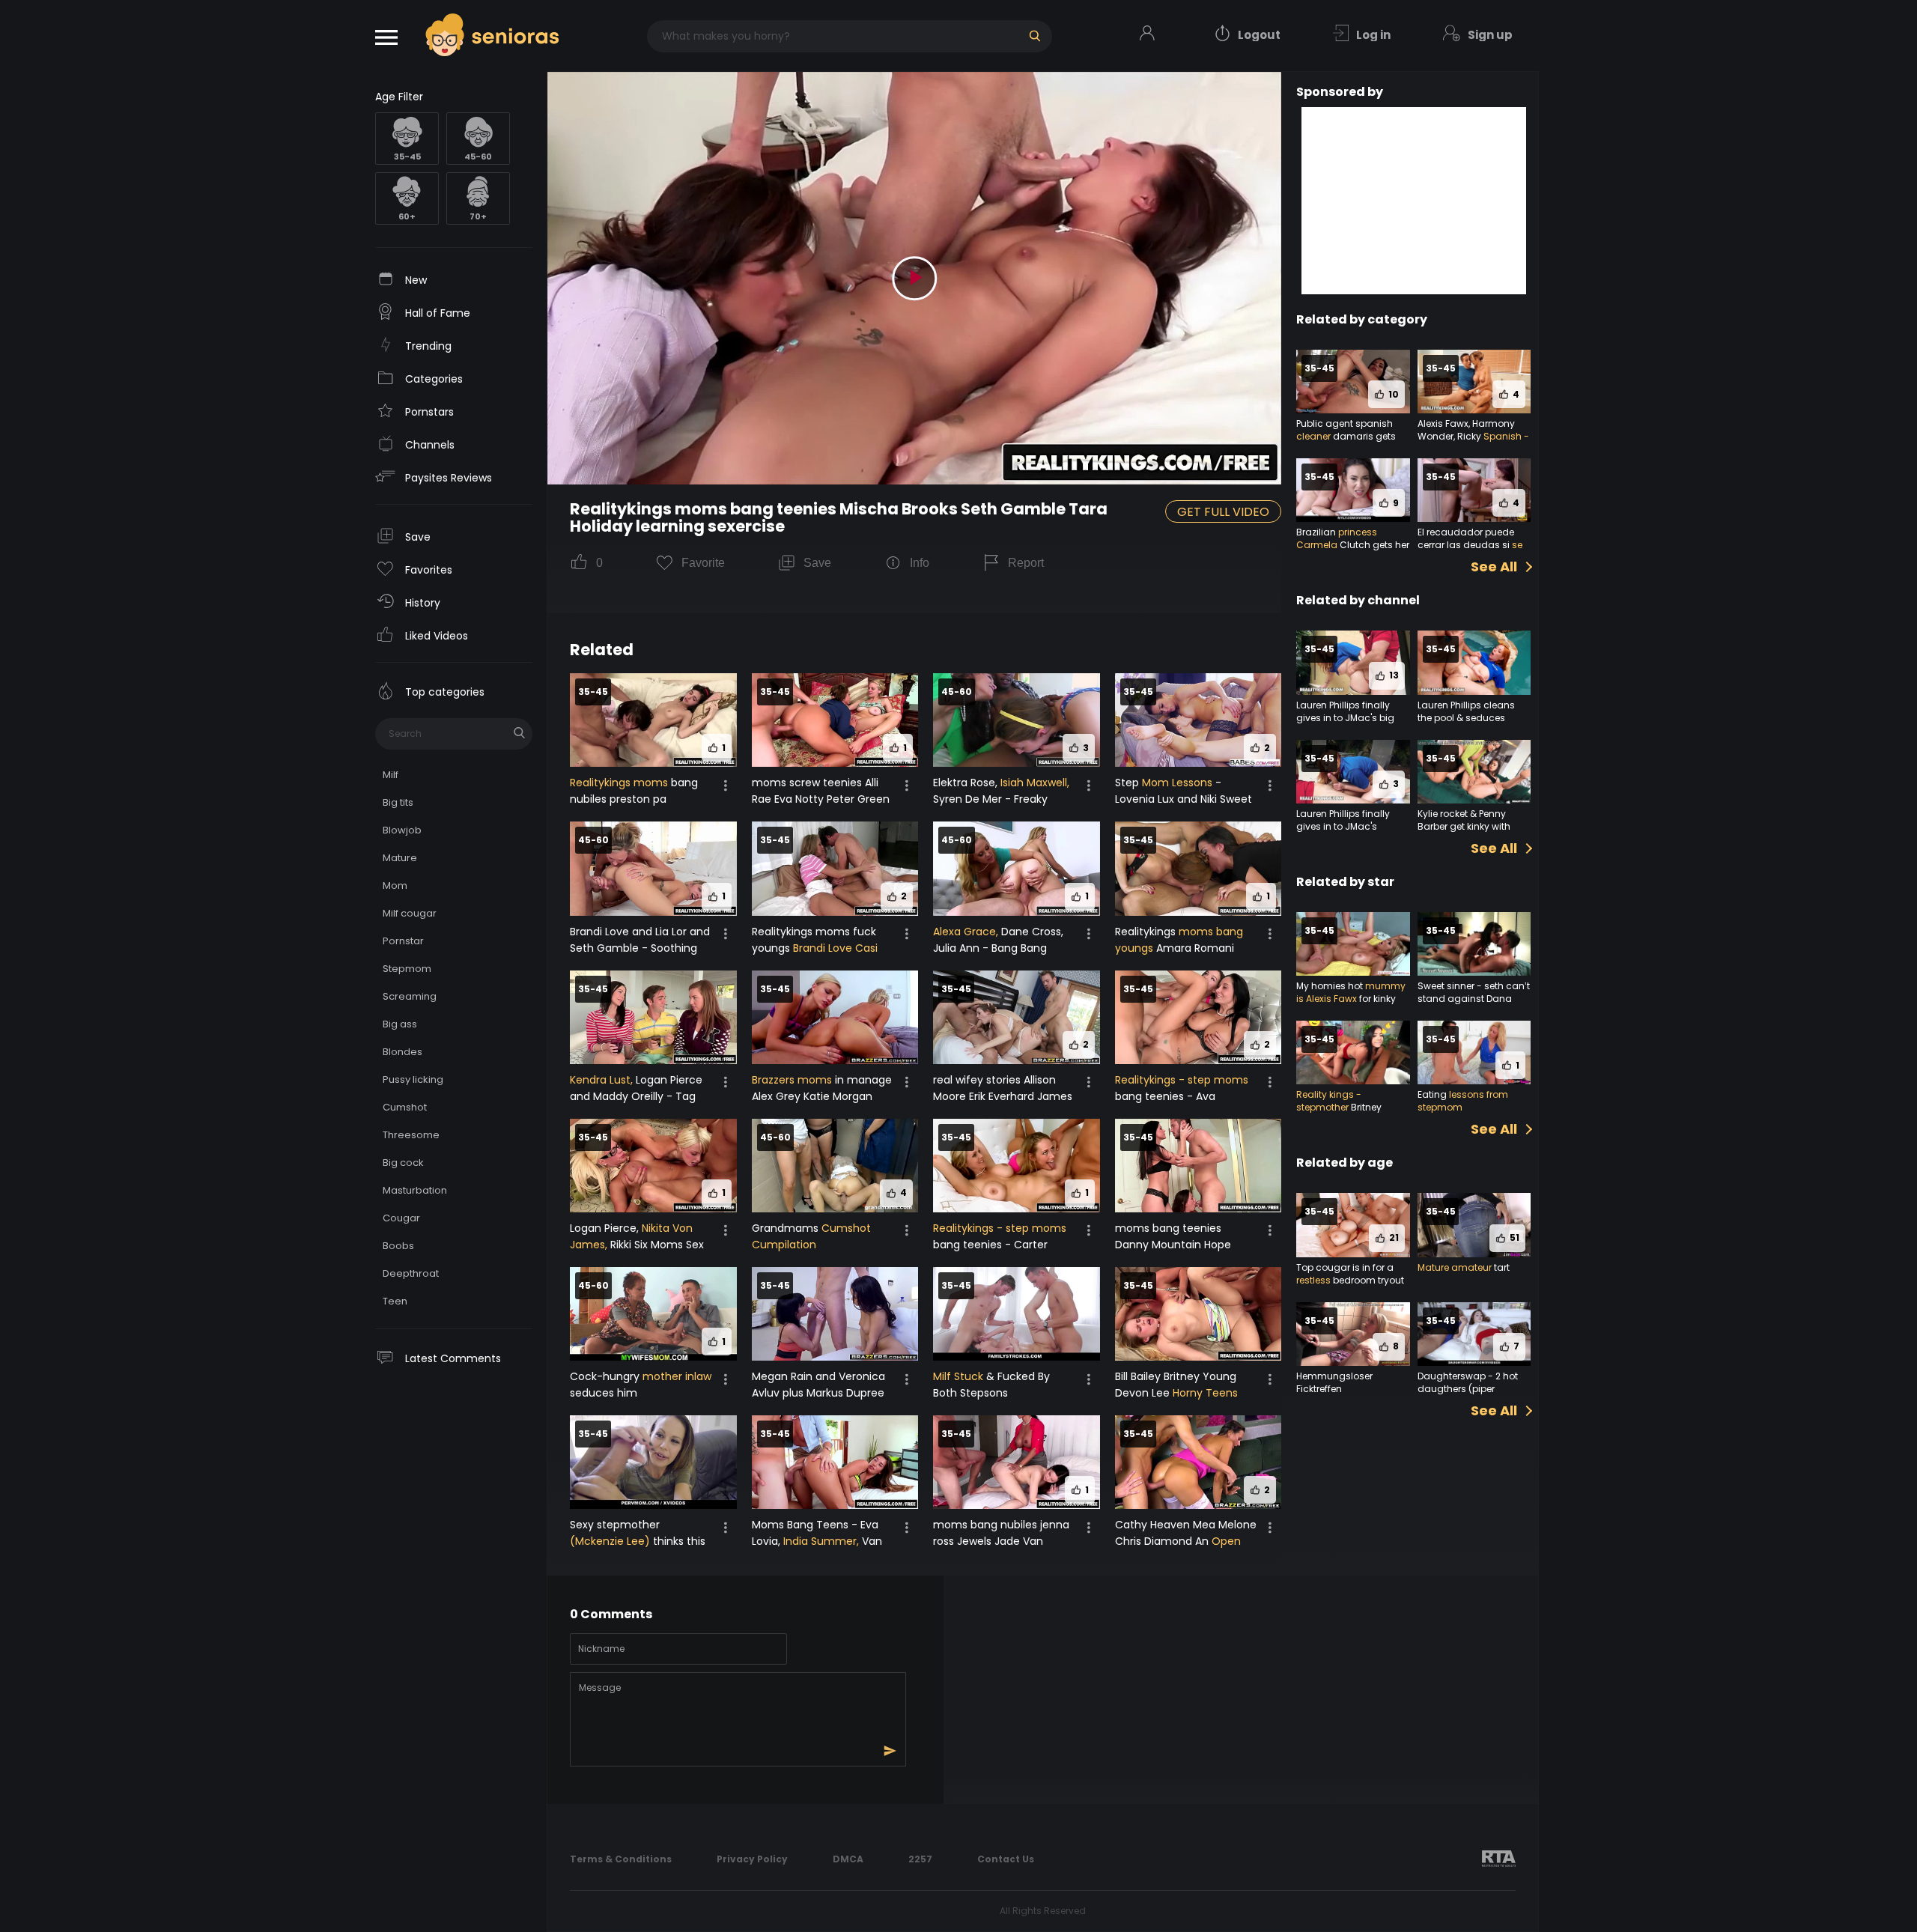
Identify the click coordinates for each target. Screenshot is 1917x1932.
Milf (391, 775)
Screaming (410, 996)
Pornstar (403, 941)
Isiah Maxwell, (1035, 783)
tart (1501, 1267)
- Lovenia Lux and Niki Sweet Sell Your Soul (1184, 799)
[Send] (890, 1751)
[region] (454, 999)
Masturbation (415, 1190)
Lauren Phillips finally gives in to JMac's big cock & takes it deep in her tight (1347, 724)
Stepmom (407, 969)
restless (1313, 1280)
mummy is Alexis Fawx (1351, 992)
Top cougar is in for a (1345, 1267)
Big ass (400, 1024)
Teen (395, 1301)
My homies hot (1331, 986)
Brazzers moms (792, 1080)
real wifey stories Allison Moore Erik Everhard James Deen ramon (1003, 1096)
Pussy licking (413, 1079)
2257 (920, 1859)
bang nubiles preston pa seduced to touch (634, 799)
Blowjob (402, 830)
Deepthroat (411, 1273)
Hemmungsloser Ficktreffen (1334, 1382)
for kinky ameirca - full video (1346, 1005)
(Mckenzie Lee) (610, 1541)
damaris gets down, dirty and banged (1352, 443)
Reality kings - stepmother (1329, 1101)
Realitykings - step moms (1182, 1080)
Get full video (1223, 512)
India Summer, (821, 1541)
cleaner (1313, 436)
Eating (1433, 1094)
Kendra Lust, (601, 1080)
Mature (400, 858)
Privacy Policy (752, 1859)
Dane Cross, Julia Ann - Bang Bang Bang (998, 948)
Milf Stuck (958, 1376)
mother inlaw (677, 1376)
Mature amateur (1455, 1267)
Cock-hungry (606, 1376)
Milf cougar (410, 913)
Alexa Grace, (966, 932)
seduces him (604, 1393)
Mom (395, 885)
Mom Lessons (1177, 783)
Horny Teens (1205, 1393)
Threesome (411, 1135)
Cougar (401, 1218)
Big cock (403, 1163)
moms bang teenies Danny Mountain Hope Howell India (1173, 1245)
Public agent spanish (1345, 423)
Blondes (402, 1052)
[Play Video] (914, 279)
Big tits (398, 802)
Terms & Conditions (621, 1859)
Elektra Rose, (967, 783)
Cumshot (405, 1107)
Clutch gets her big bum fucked (1353, 551)
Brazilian (1317, 532)
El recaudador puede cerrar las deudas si (1466, 538)
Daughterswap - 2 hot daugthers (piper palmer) (1468, 1389)
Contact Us (1006, 1859)
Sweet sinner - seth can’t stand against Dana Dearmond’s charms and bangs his (1474, 1005)
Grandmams (787, 1228)
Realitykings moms (619, 783)
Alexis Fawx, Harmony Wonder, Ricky (1466, 430)
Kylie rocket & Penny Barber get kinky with (1464, 820)
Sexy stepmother (615, 1525)
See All (1494, 567)
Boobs (398, 1246)
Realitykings (1147, 932)
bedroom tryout (1367, 1280)
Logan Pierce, (606, 1228)
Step (1128, 783)
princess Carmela (1337, 538)
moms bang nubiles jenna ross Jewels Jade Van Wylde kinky (1001, 1541)
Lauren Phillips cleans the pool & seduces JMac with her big (1466, 718)
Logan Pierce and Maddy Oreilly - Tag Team (636, 1096)
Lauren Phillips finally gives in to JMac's (1343, 820)
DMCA (848, 1859)
